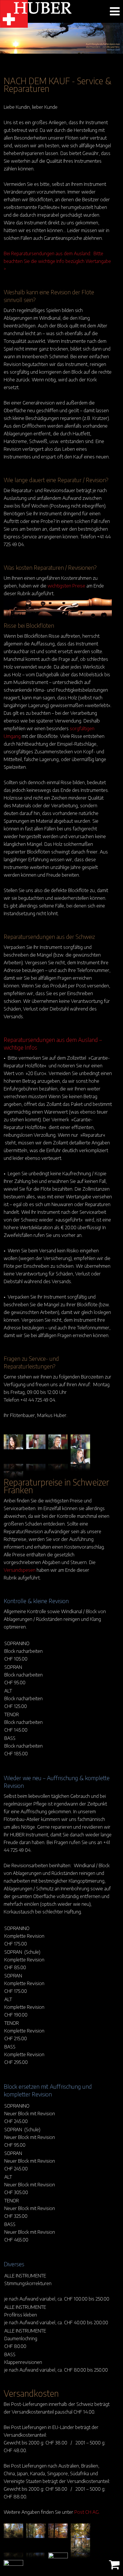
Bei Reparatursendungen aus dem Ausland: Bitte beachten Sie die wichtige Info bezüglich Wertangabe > (57, 261)
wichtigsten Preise (66, 585)
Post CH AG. (87, 2512)
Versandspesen (20, 1570)
